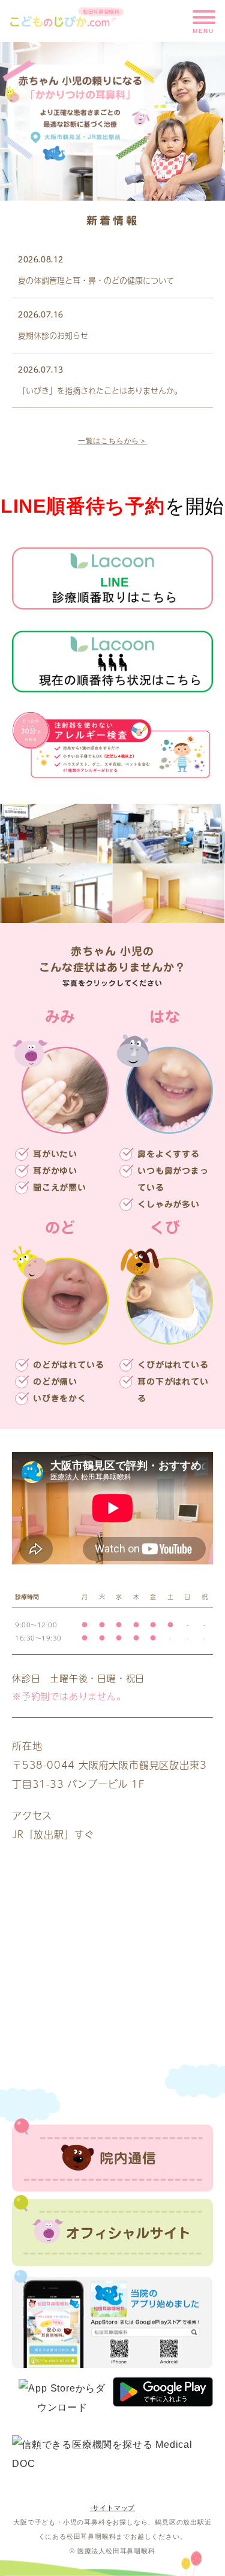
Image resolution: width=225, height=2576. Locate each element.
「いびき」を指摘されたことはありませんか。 (100, 389)
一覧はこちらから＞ (112, 441)
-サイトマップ (113, 2508)
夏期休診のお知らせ (53, 335)
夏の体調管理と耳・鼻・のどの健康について (96, 280)
